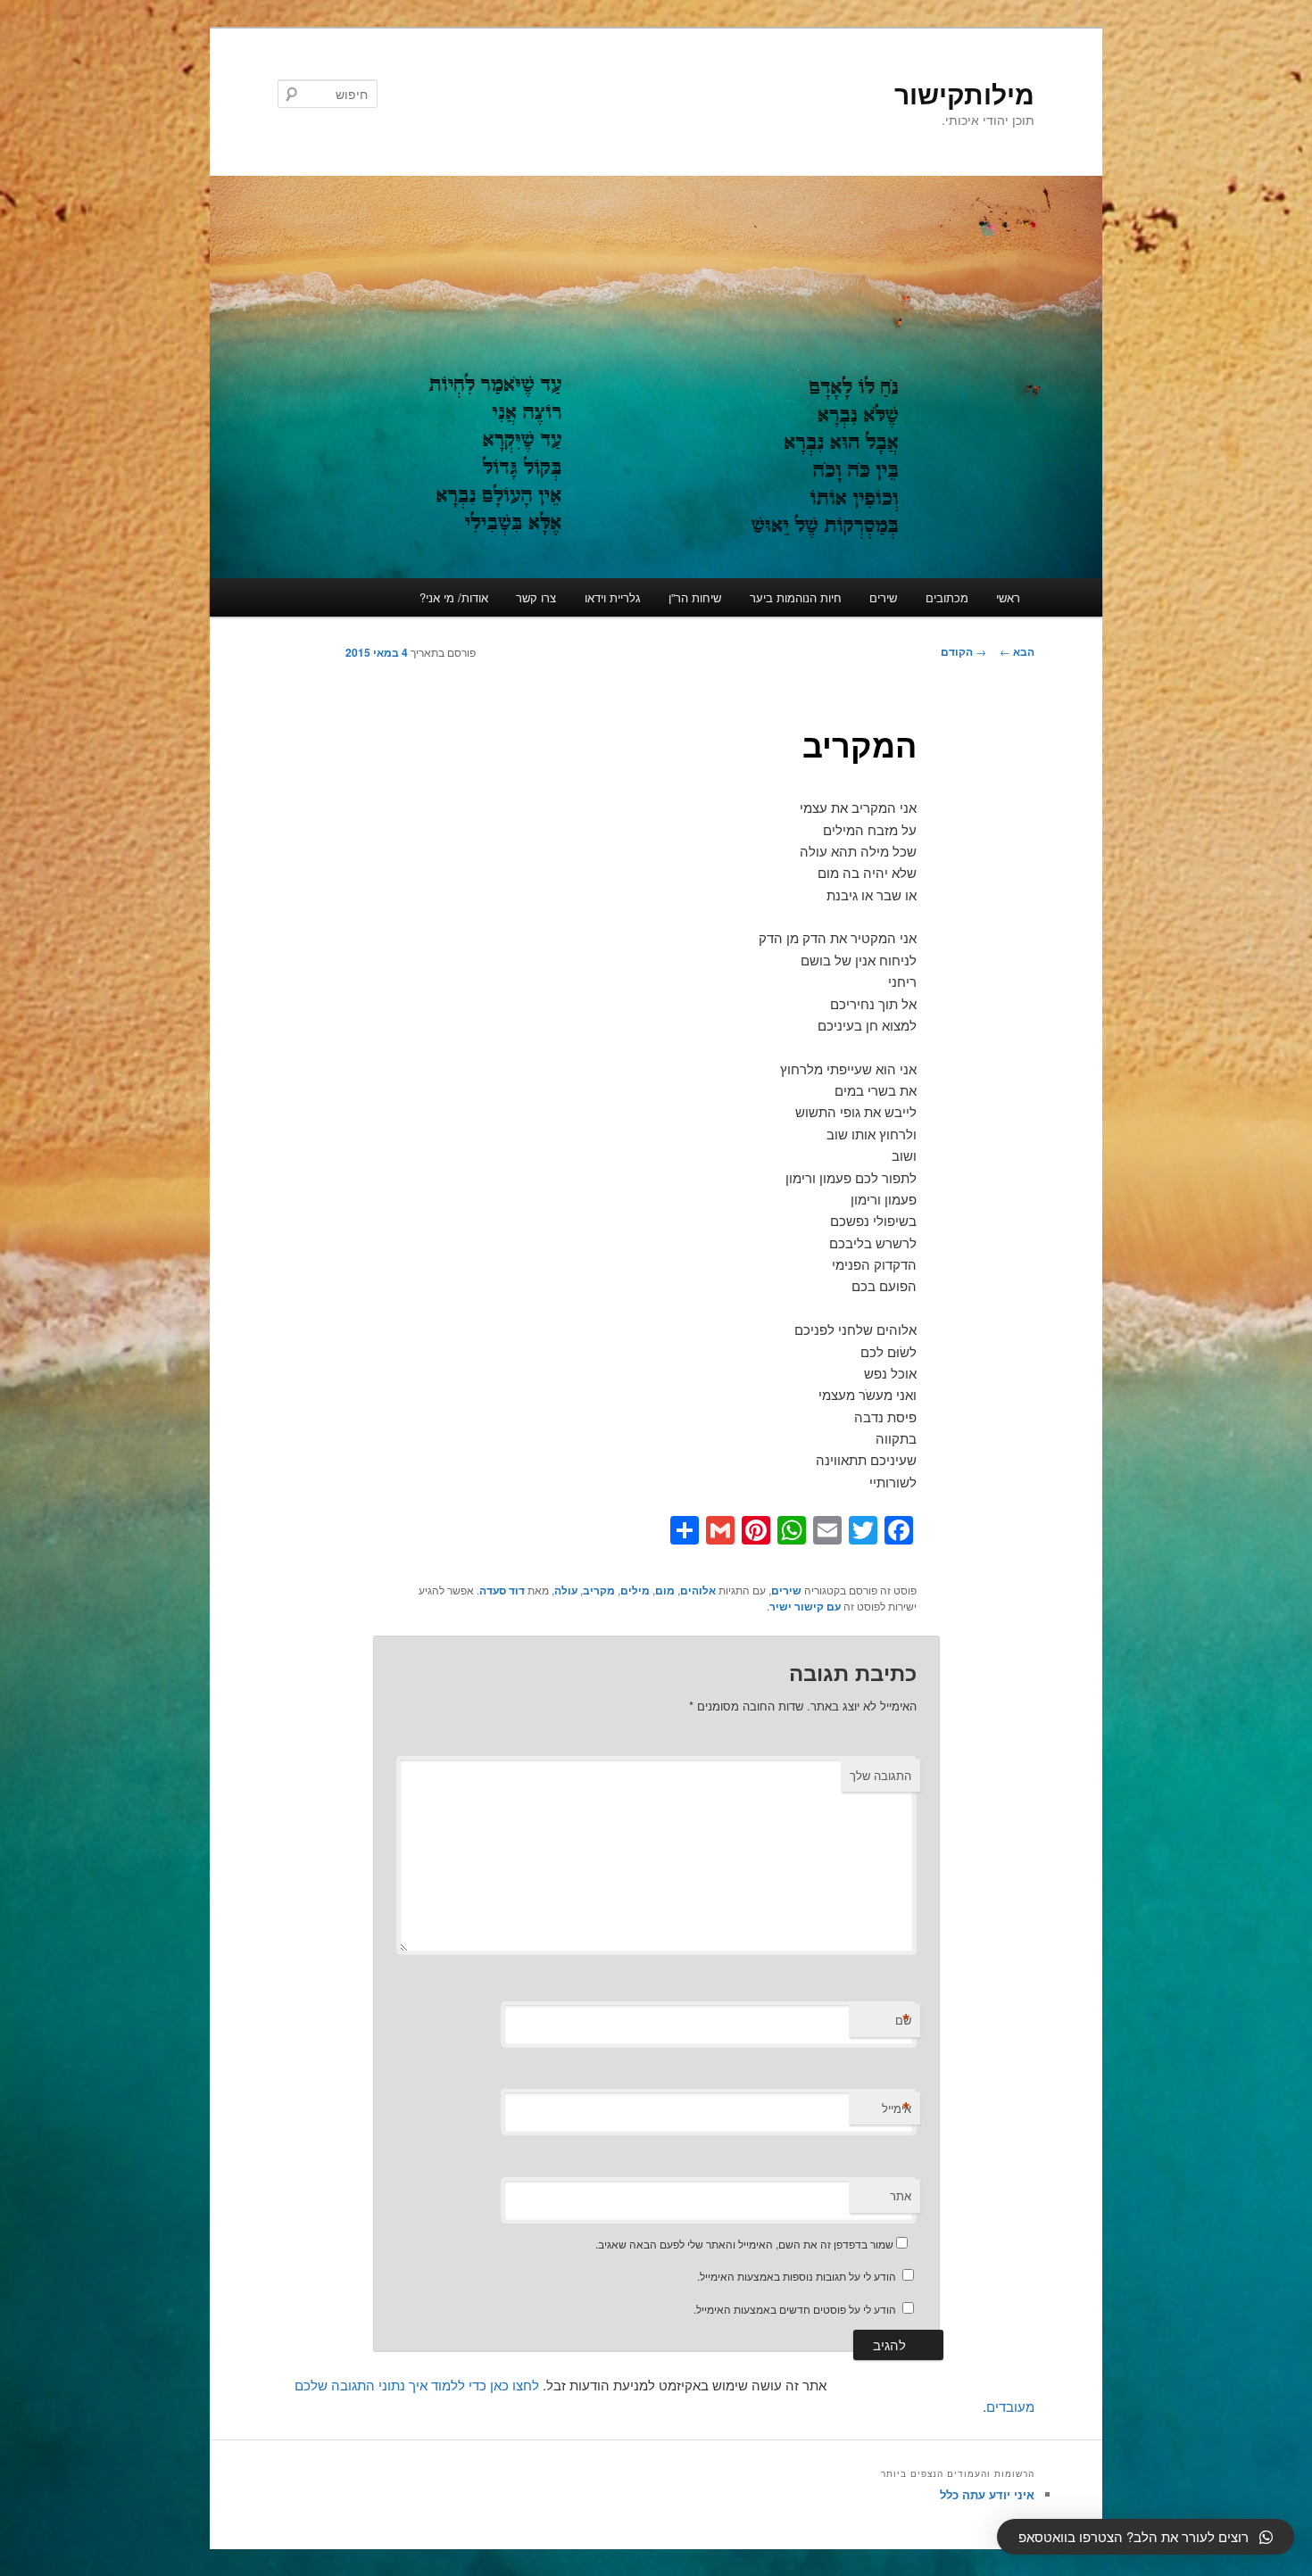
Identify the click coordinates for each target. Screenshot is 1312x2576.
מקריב (599, 1590)
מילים (635, 1590)
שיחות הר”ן (695, 597)
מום (665, 1590)
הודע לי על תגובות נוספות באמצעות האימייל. (797, 2276)
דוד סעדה (502, 1590)
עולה (566, 1590)
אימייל (897, 2108)
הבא (1017, 651)
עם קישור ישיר (805, 1606)
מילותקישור (964, 93)
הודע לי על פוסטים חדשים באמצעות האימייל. (795, 2309)
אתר (901, 2195)
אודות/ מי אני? (454, 597)
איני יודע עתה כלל (987, 2494)
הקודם (963, 651)
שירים (883, 597)
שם (903, 2020)
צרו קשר (536, 597)
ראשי (1008, 597)
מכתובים (947, 597)
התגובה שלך (880, 1775)
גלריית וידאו (613, 597)
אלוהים (698, 1590)
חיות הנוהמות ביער (796, 597)
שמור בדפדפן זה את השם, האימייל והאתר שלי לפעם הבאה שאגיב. (744, 2244)
